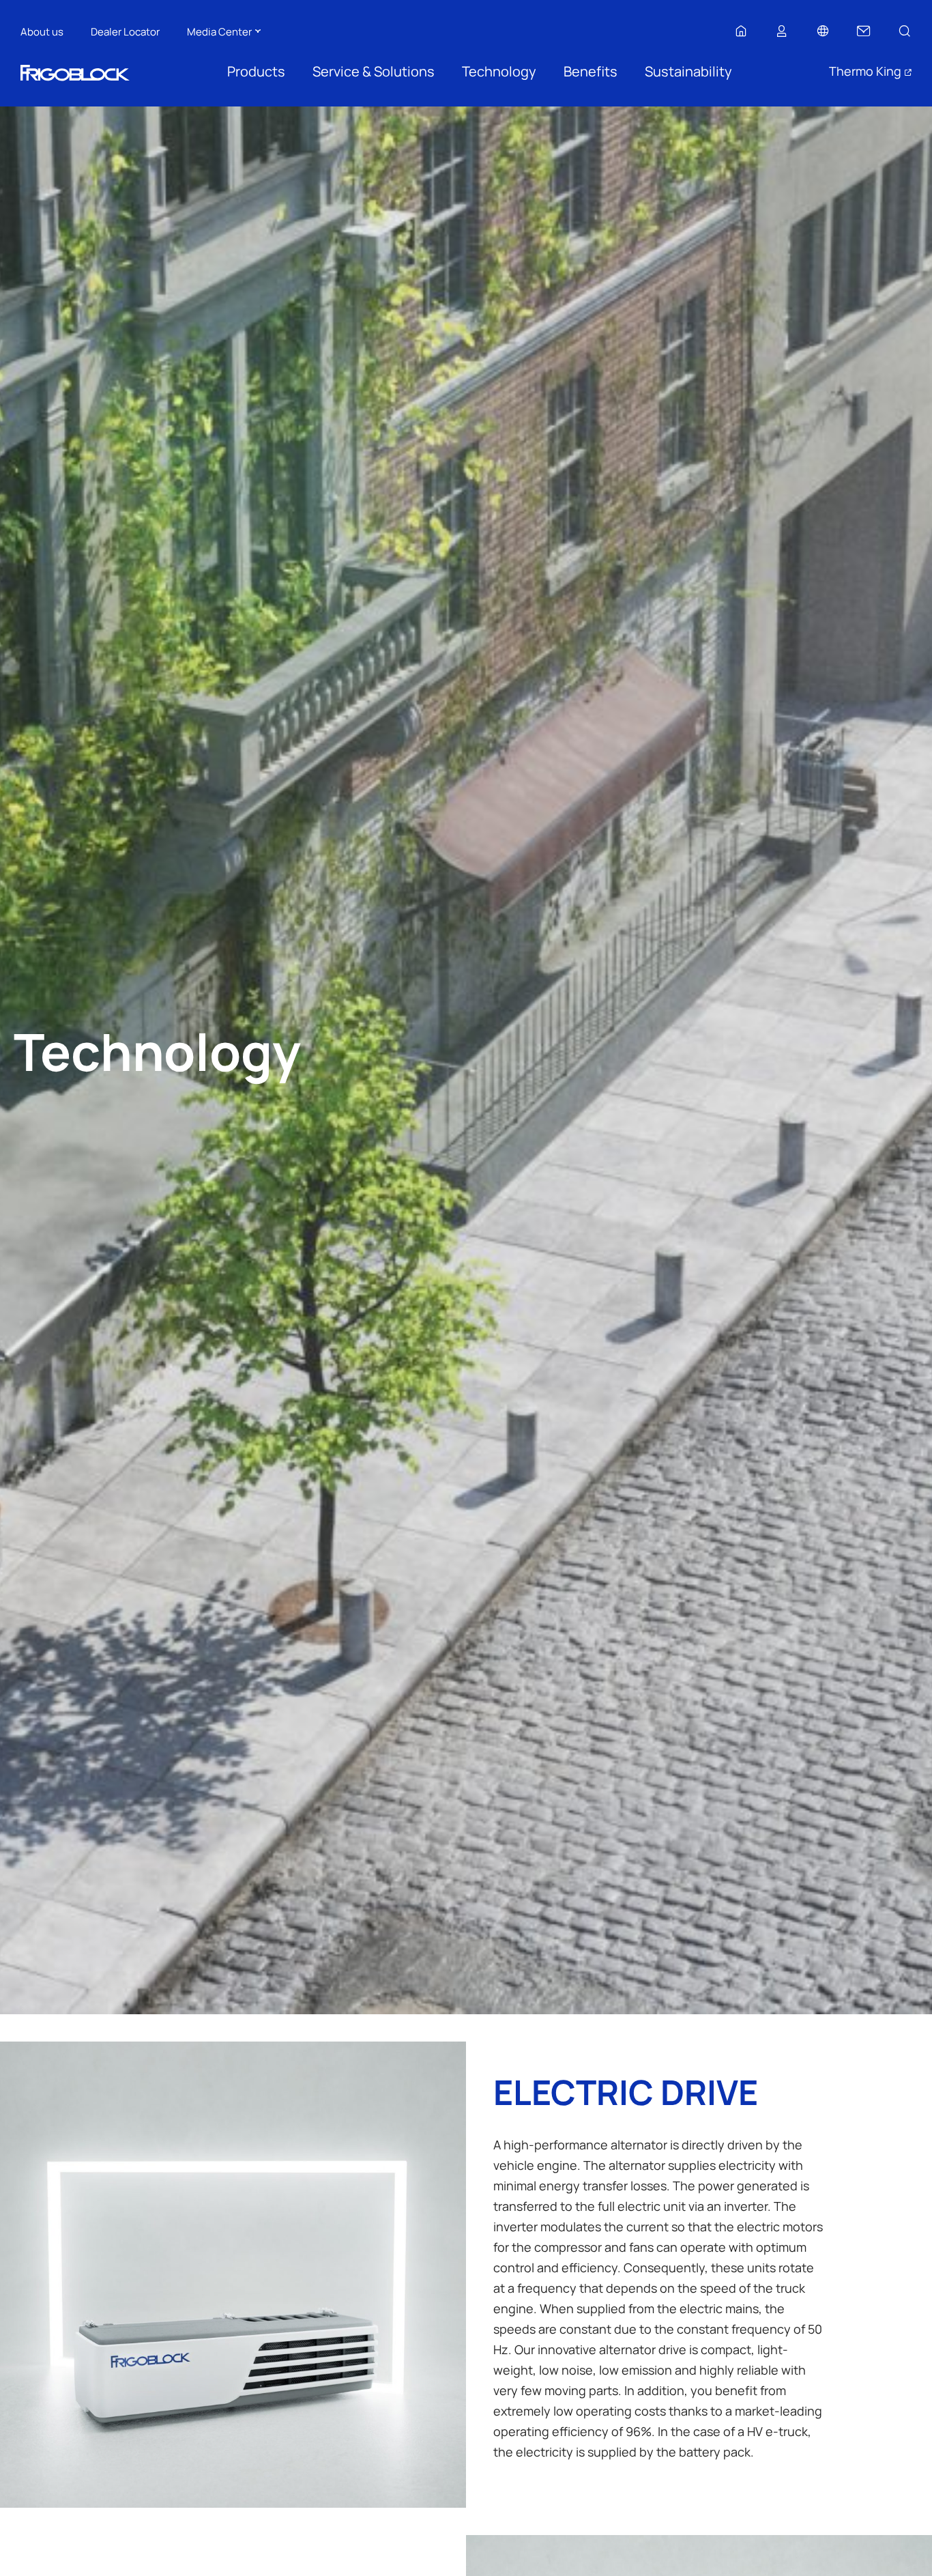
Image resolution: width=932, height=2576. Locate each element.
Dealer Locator (125, 31)
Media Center (219, 31)
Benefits (591, 71)
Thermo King (865, 71)
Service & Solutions (374, 71)
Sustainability (688, 71)
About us (42, 31)
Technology (499, 71)
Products (256, 71)
